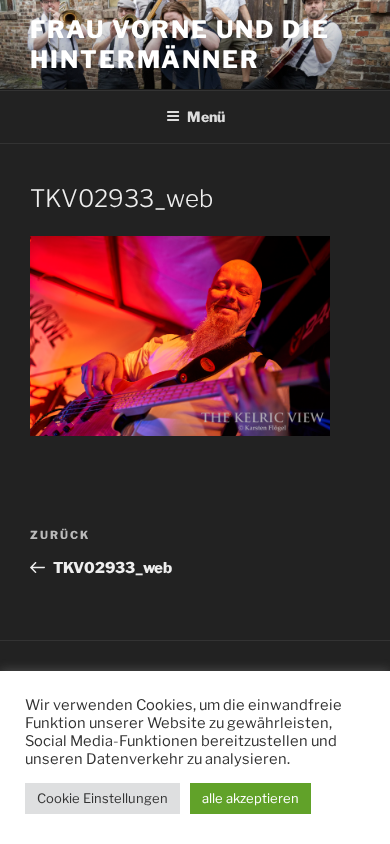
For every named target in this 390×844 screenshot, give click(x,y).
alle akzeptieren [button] (250, 798)
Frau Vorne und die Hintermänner (180, 44)
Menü (206, 116)
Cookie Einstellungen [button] (102, 798)
